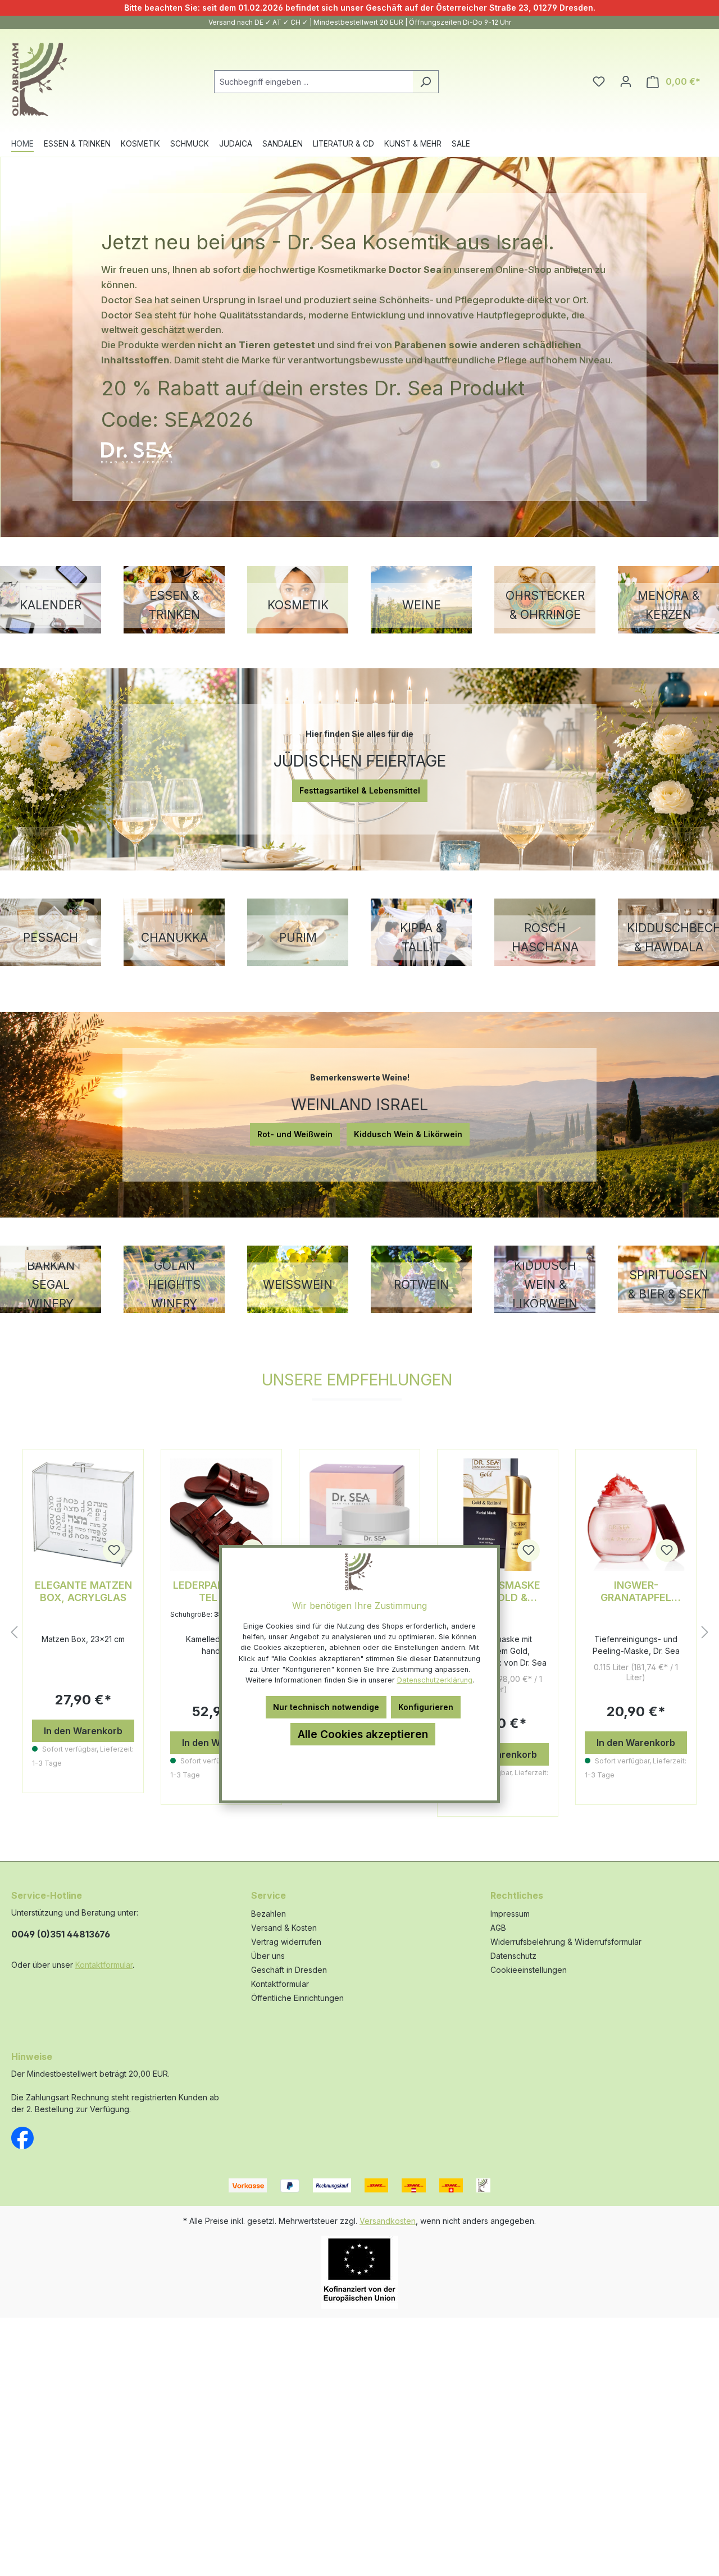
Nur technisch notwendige (326, 1707)
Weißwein (298, 1285)
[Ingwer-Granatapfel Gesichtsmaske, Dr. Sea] (498, 1515)
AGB (498, 1928)
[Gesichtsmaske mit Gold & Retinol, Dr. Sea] (359, 1515)
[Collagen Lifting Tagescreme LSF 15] (221, 1515)
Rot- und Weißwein (295, 1134)
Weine (422, 605)
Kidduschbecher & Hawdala (668, 938)
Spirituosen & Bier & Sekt (669, 1285)
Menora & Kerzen (668, 605)
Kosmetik (298, 605)
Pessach (51, 938)
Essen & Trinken (174, 605)
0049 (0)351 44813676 (61, 1934)
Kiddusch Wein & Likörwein (408, 1134)
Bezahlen (269, 1914)
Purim (298, 938)
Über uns (268, 1956)
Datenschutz (513, 1956)
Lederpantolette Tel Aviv (83, 1591)
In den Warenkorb (83, 1743)
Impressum (510, 1914)
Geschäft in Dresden (289, 1970)
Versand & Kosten (284, 1928)
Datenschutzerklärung (435, 1680)
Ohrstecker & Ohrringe (545, 605)
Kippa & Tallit (422, 938)
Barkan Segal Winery (51, 1285)
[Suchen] (426, 82)
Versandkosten (388, 2221)
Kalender (51, 605)
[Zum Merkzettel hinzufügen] (114, 1551)
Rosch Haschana (545, 938)
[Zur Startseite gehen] (39, 80)
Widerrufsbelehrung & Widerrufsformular (566, 1942)
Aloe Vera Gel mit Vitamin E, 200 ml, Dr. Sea (636, 1592)
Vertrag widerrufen (286, 1942)
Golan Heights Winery (174, 1285)
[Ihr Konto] (626, 81)
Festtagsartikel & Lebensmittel (360, 790)
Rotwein (421, 1285)
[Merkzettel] (599, 81)
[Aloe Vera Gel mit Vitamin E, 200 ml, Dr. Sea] (636, 1515)
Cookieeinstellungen (529, 1970)
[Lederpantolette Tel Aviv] (83, 1515)
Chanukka (174, 938)
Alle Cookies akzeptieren (363, 1734)
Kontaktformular (104, 1965)
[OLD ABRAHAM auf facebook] (22, 2137)
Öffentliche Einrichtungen (297, 1998)
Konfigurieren (426, 1707)
